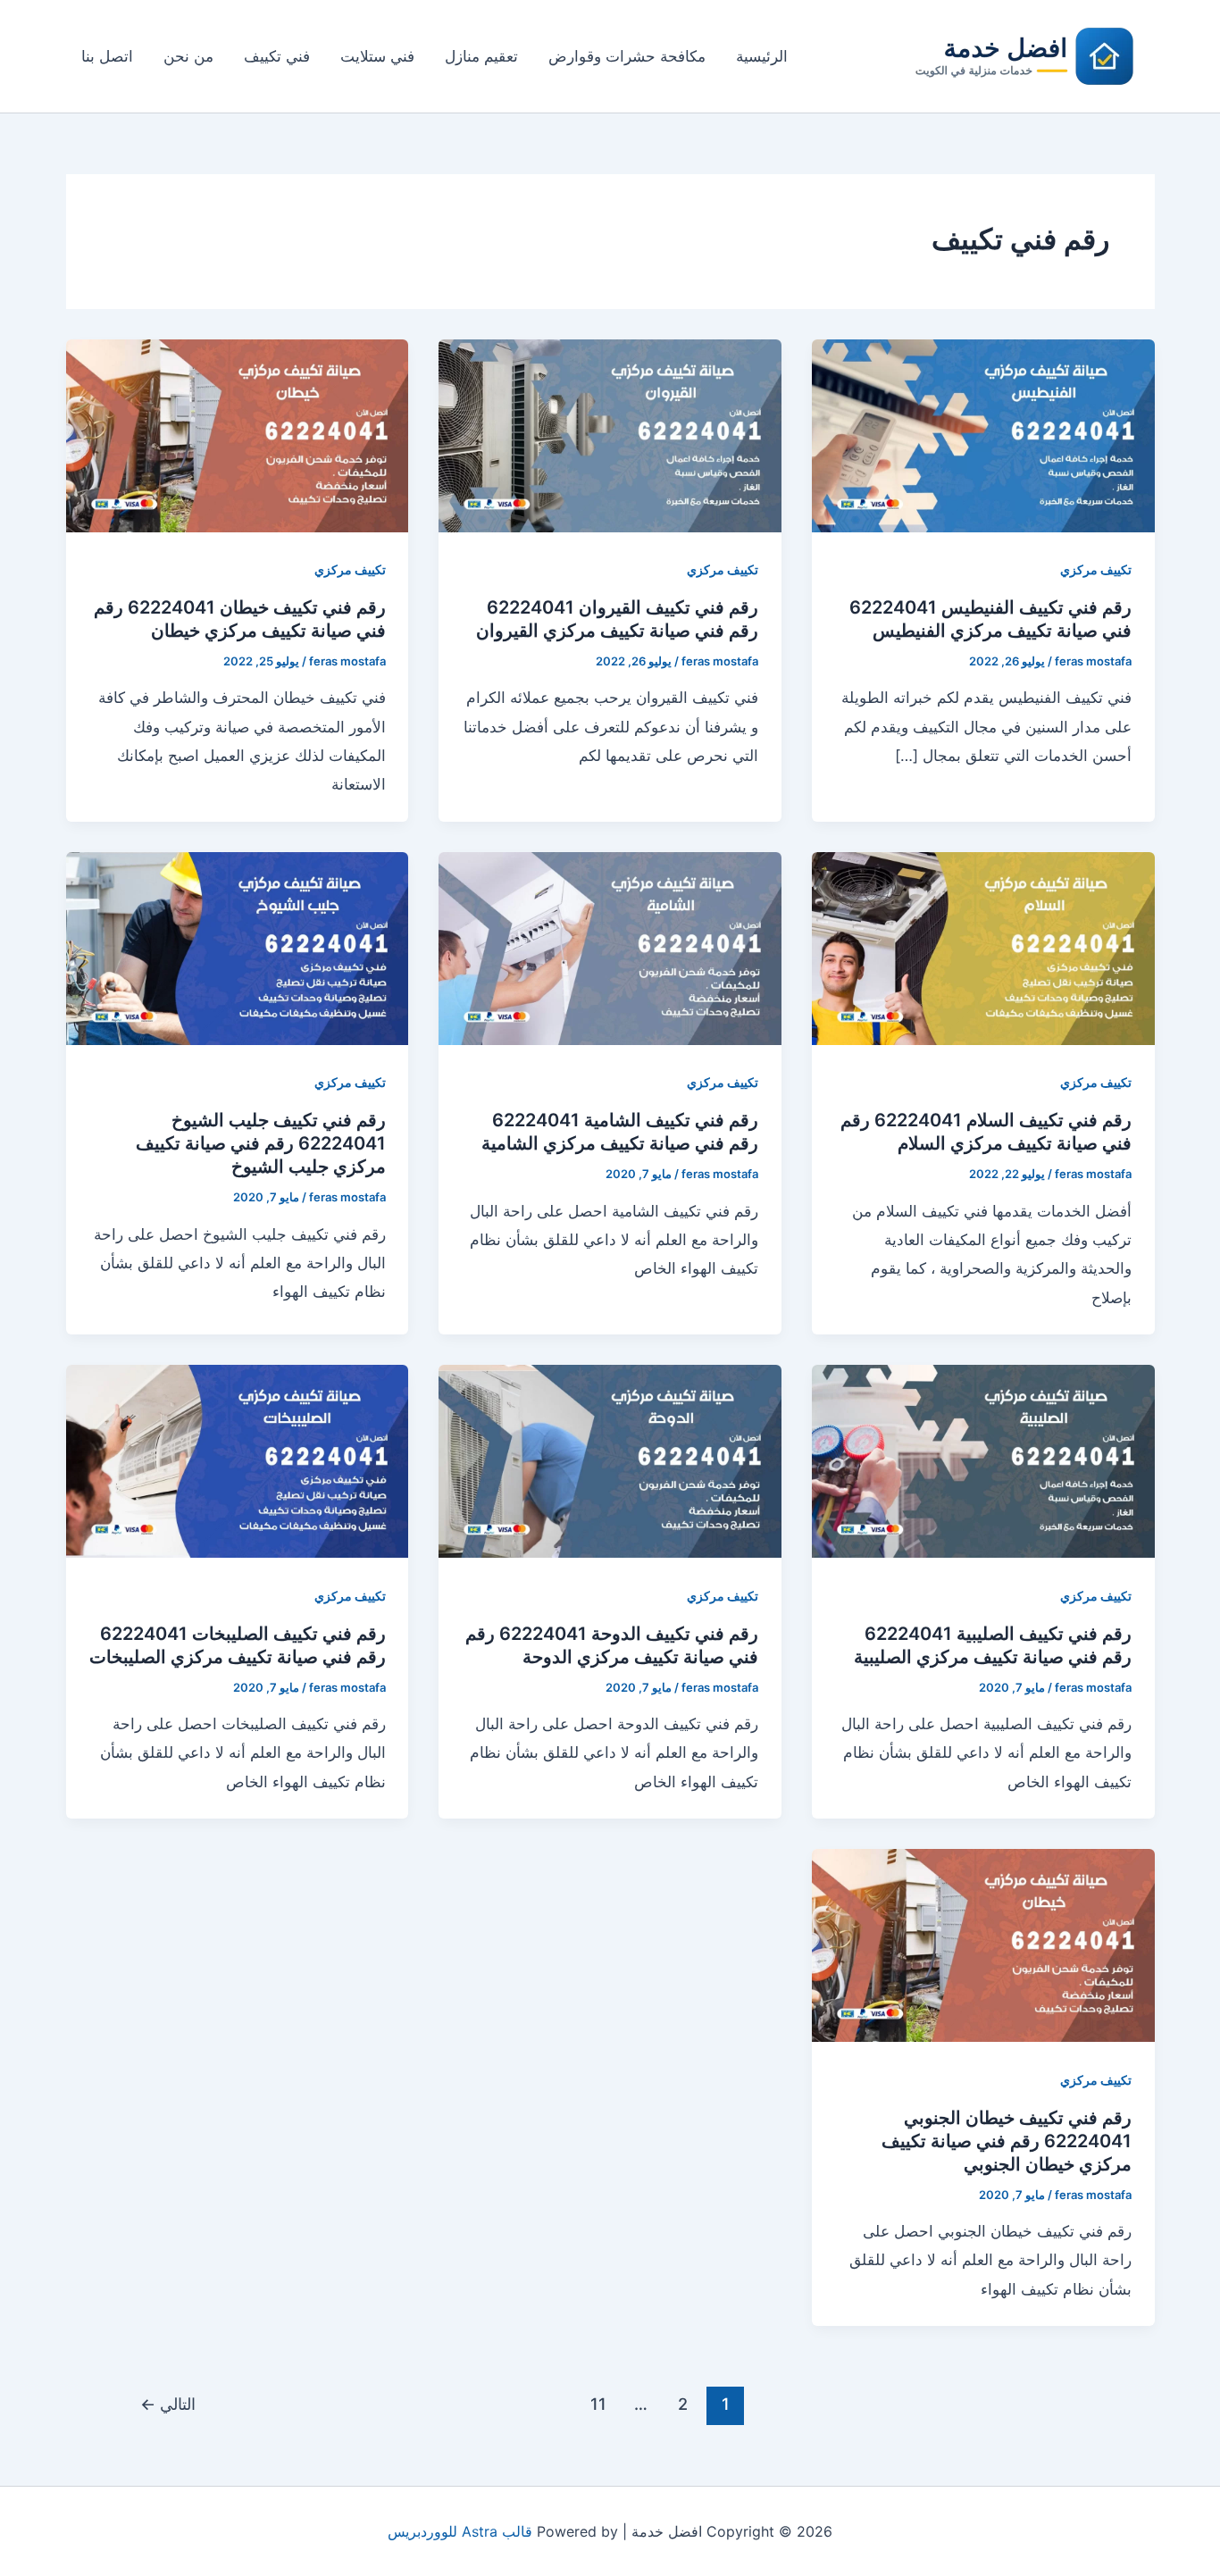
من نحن (188, 56)
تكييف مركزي (1096, 569)
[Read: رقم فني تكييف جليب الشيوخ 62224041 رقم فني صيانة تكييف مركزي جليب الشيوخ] (238, 948)
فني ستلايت (377, 56)
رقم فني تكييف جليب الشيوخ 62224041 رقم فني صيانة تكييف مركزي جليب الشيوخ (261, 1143)
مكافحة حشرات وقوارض (627, 56)
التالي (168, 2404)
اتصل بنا (107, 56)
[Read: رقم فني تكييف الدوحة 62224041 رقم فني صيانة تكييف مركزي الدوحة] (610, 1460)
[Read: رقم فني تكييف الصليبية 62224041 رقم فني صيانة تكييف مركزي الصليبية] (983, 1460)
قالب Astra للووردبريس (460, 2531)
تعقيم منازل (481, 56)
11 (598, 2404)
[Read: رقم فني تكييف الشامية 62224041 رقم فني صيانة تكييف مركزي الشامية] (610, 948)
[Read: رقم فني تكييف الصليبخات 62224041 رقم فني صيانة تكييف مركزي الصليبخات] (238, 1460)
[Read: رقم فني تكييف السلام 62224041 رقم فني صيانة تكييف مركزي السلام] (983, 948)
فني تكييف (277, 56)
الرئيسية (762, 56)
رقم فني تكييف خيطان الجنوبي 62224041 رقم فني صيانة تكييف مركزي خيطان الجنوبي (1007, 2141)
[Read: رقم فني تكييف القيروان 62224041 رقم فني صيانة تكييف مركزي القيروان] (610, 434)
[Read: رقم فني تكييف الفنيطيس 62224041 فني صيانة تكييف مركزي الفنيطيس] (983, 434)
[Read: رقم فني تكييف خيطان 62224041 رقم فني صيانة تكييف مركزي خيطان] (238, 434)
